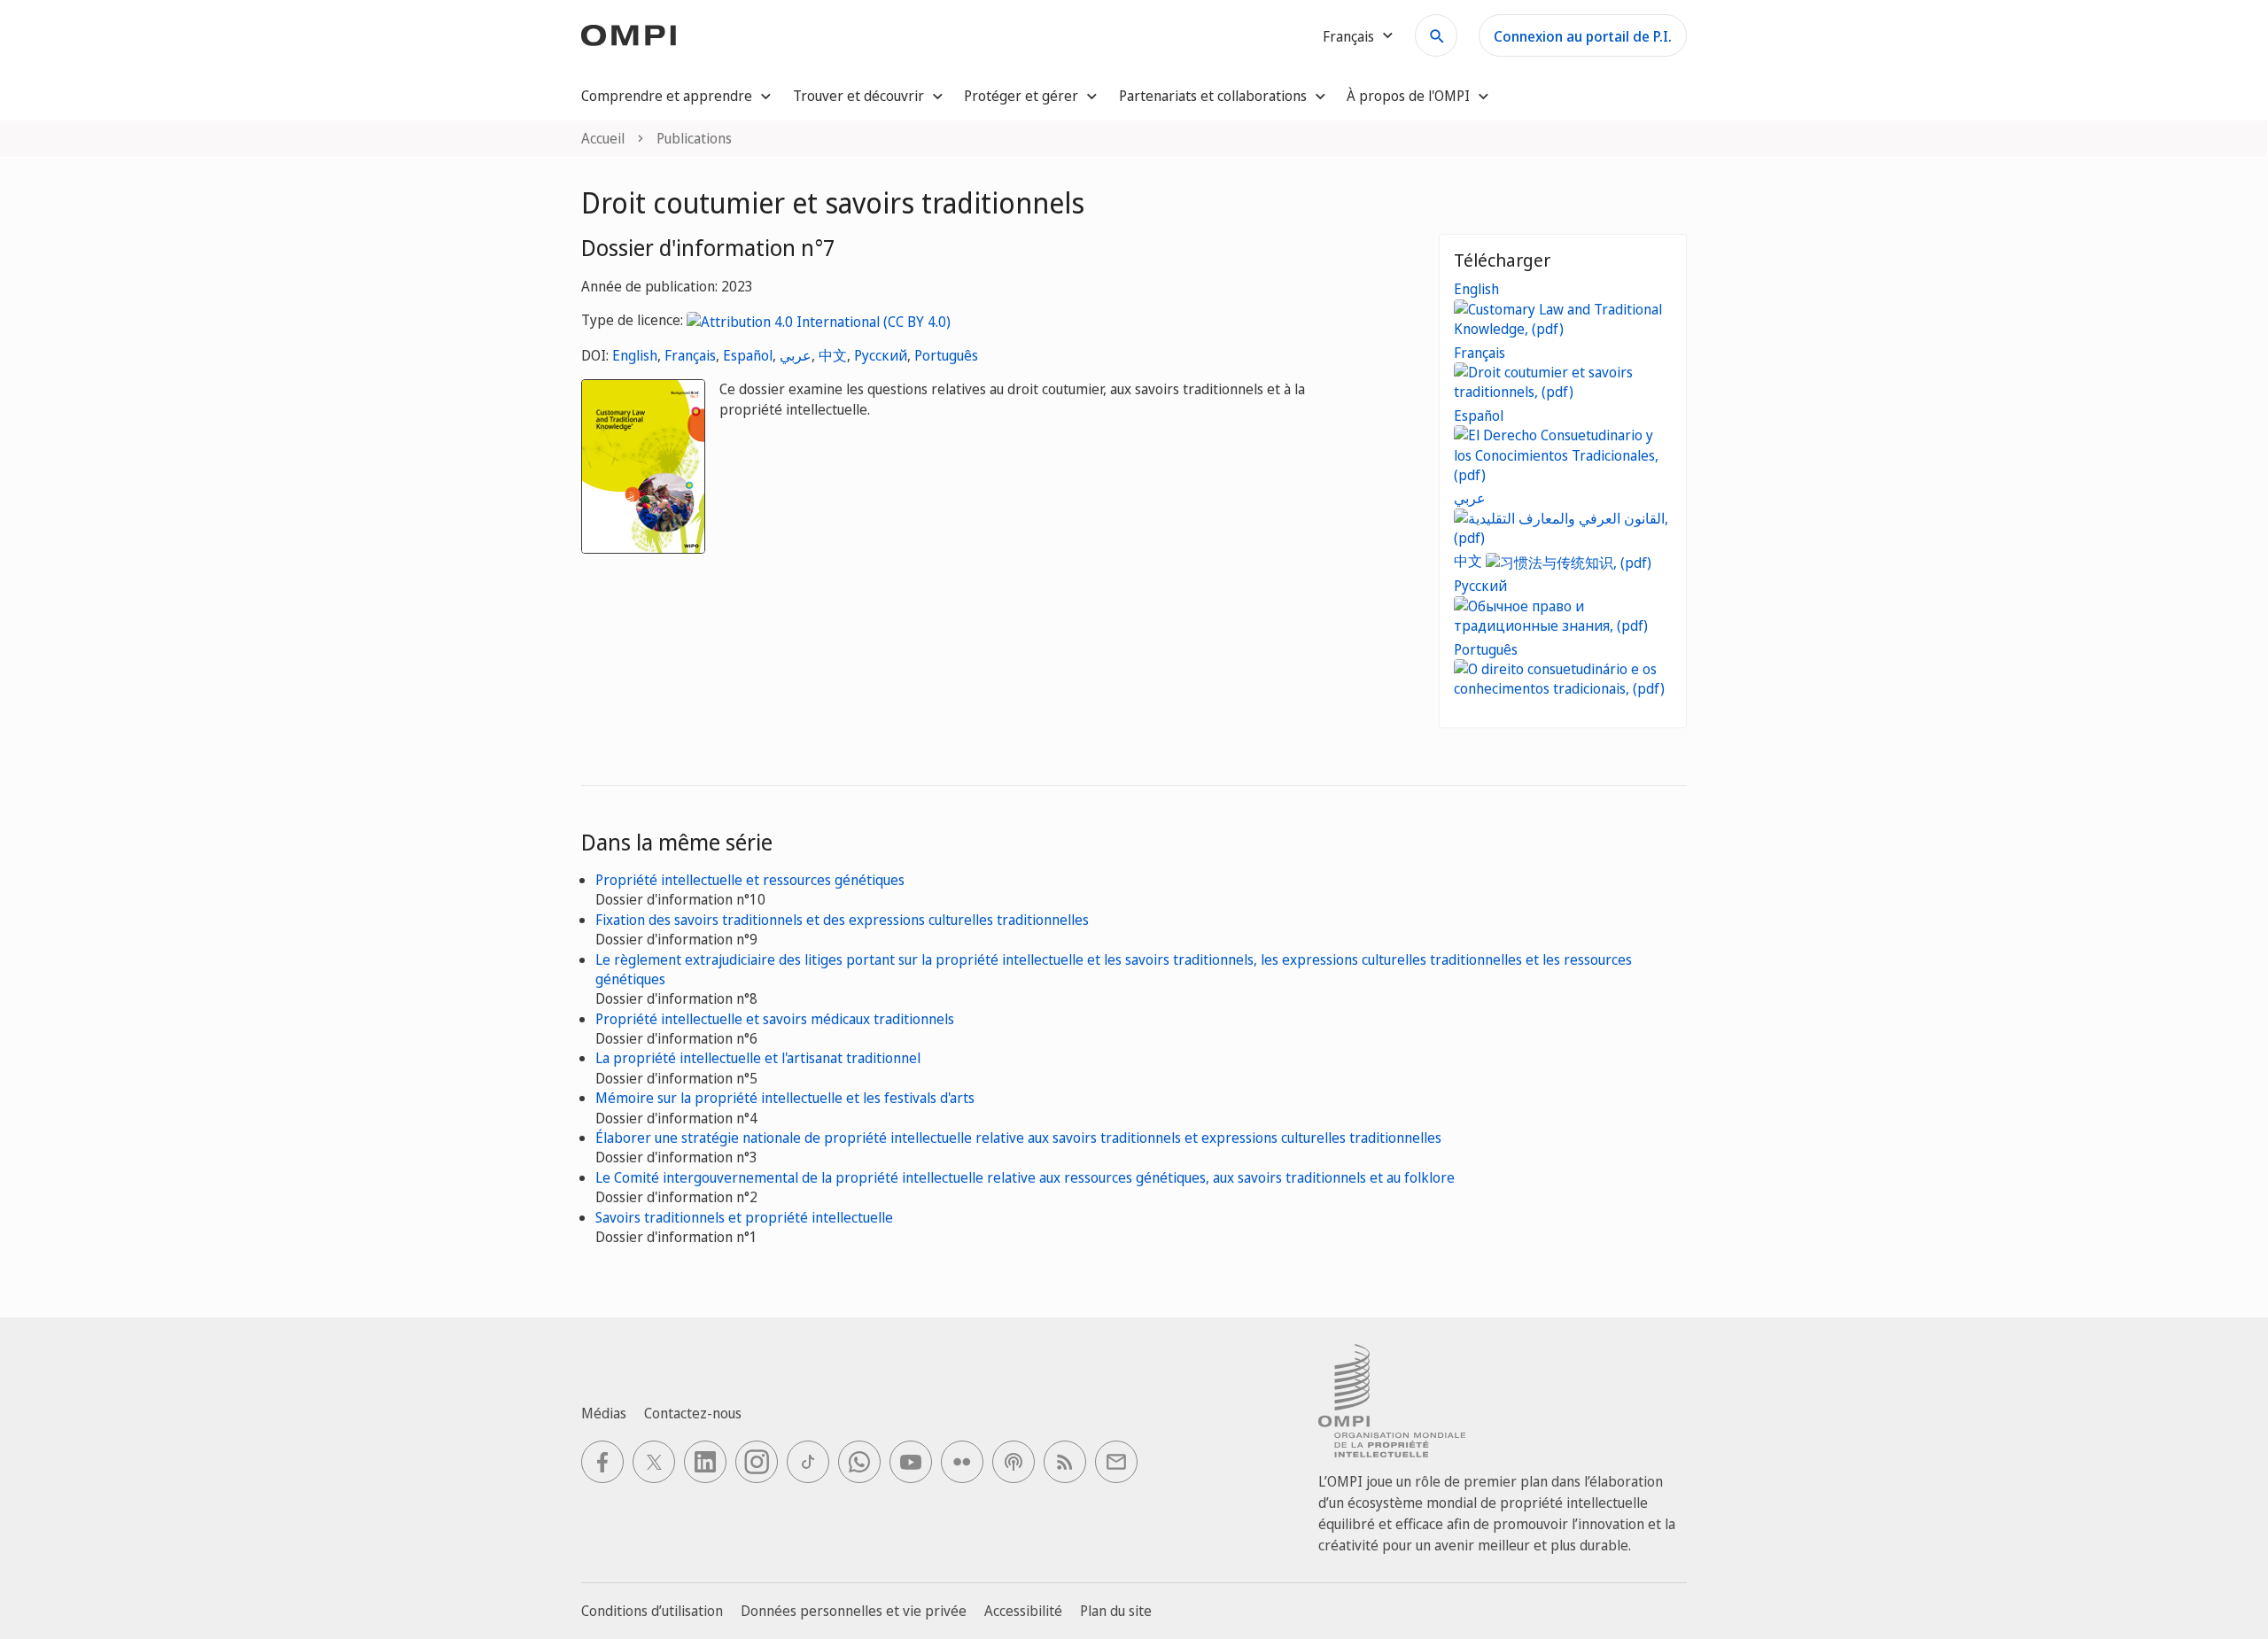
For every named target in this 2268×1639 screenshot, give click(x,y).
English (635, 355)
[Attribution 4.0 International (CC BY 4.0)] (819, 320)
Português (946, 355)
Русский (881, 355)
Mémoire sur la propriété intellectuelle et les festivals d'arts (785, 1098)
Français (690, 355)
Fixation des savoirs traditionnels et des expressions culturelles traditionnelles (842, 920)
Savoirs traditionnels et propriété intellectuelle (744, 1217)
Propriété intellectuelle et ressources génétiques (750, 880)
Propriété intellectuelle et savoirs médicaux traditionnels (775, 1019)
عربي (796, 355)
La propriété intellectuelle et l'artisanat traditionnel (758, 1058)
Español (748, 355)
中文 (833, 355)
